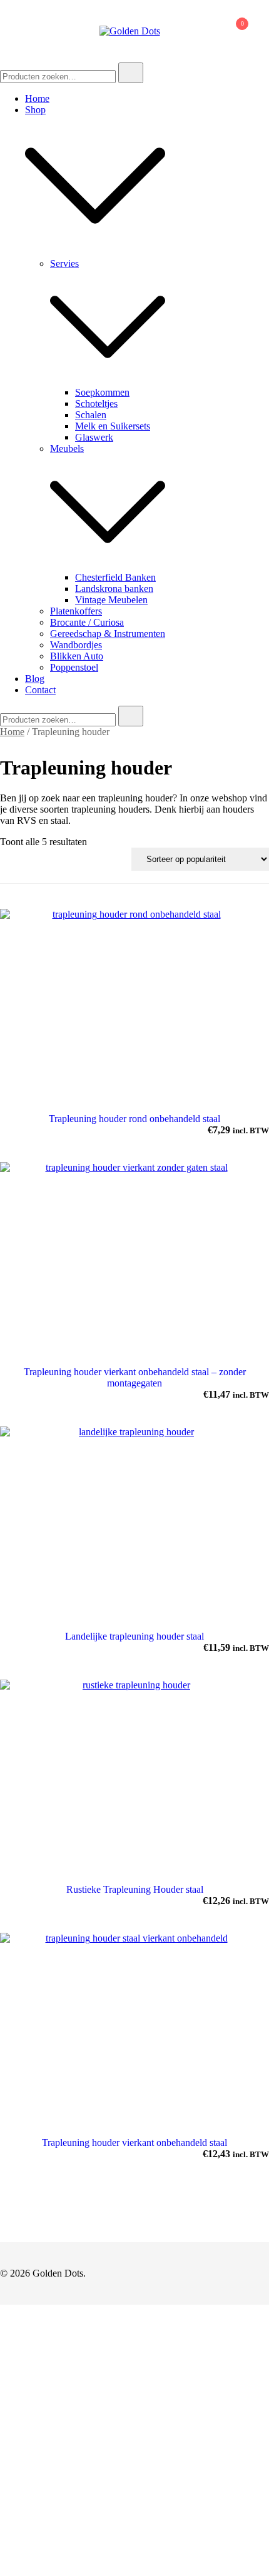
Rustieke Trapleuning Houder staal (135, 1889)
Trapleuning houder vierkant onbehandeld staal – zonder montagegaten (135, 1377)
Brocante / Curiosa (87, 622)
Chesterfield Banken (115, 577)
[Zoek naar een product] (185, 31)
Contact (40, 690)
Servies (64, 263)
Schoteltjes (96, 403)
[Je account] (205, 31)
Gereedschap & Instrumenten (108, 634)
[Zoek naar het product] (131, 73)
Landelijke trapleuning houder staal (134, 1636)
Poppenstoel (74, 667)
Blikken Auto (77, 656)
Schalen (91, 415)
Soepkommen (102, 392)
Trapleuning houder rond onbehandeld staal (134, 1119)
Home (37, 98)
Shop (35, 110)
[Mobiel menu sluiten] (245, 26)
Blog (35, 679)
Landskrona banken (114, 589)
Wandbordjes (76, 645)
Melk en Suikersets (113, 426)
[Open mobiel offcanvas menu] (5, 31)
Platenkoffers (76, 611)
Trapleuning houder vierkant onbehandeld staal (134, 2142)
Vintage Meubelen (111, 600)
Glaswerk (94, 437)
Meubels (67, 449)
